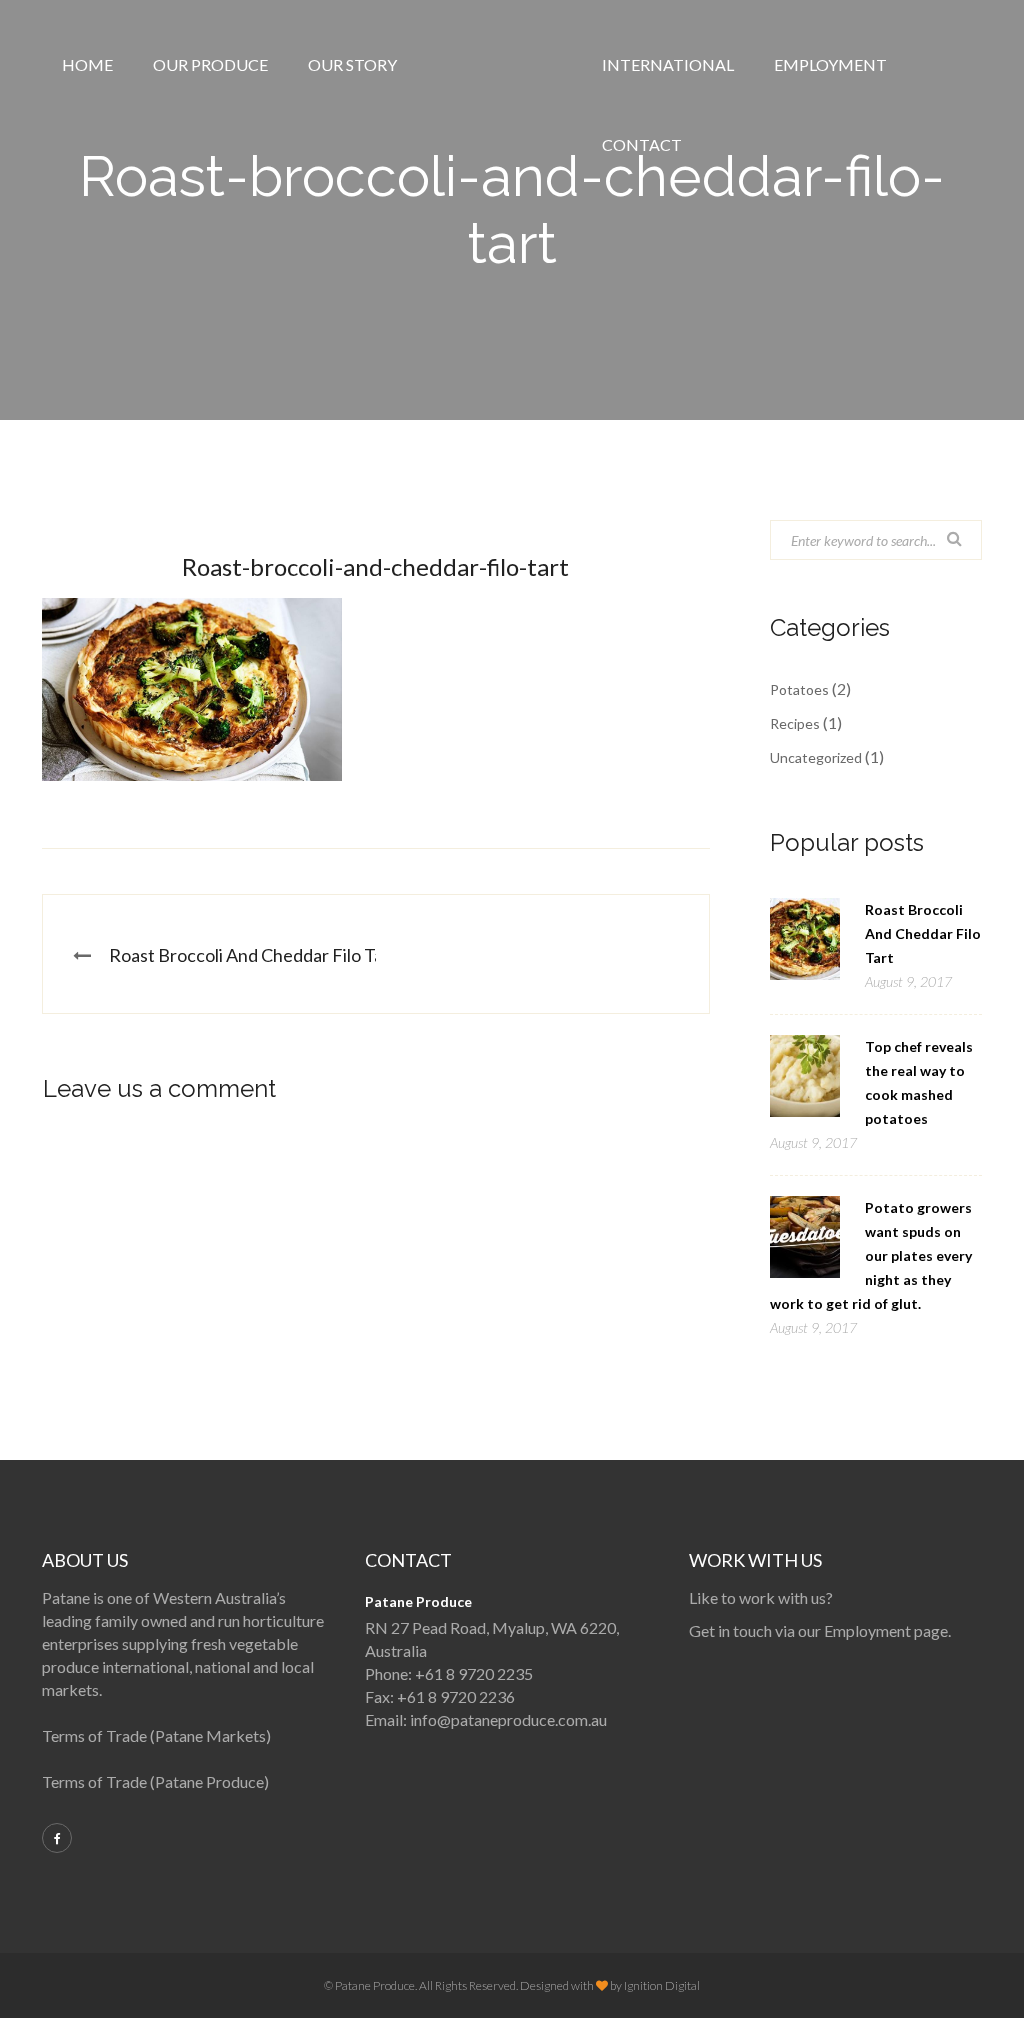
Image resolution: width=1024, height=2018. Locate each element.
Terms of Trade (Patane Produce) (155, 1781)
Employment (830, 64)
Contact (642, 144)
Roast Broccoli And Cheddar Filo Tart (253, 955)
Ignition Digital (662, 1985)
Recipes (795, 723)
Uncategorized (816, 757)
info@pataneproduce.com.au (508, 1719)
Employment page (886, 1630)
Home (87, 64)
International (668, 64)
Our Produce (210, 64)
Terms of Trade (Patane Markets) (156, 1735)
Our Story (352, 64)
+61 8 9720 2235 (474, 1673)
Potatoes (799, 689)
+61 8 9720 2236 (456, 1696)
